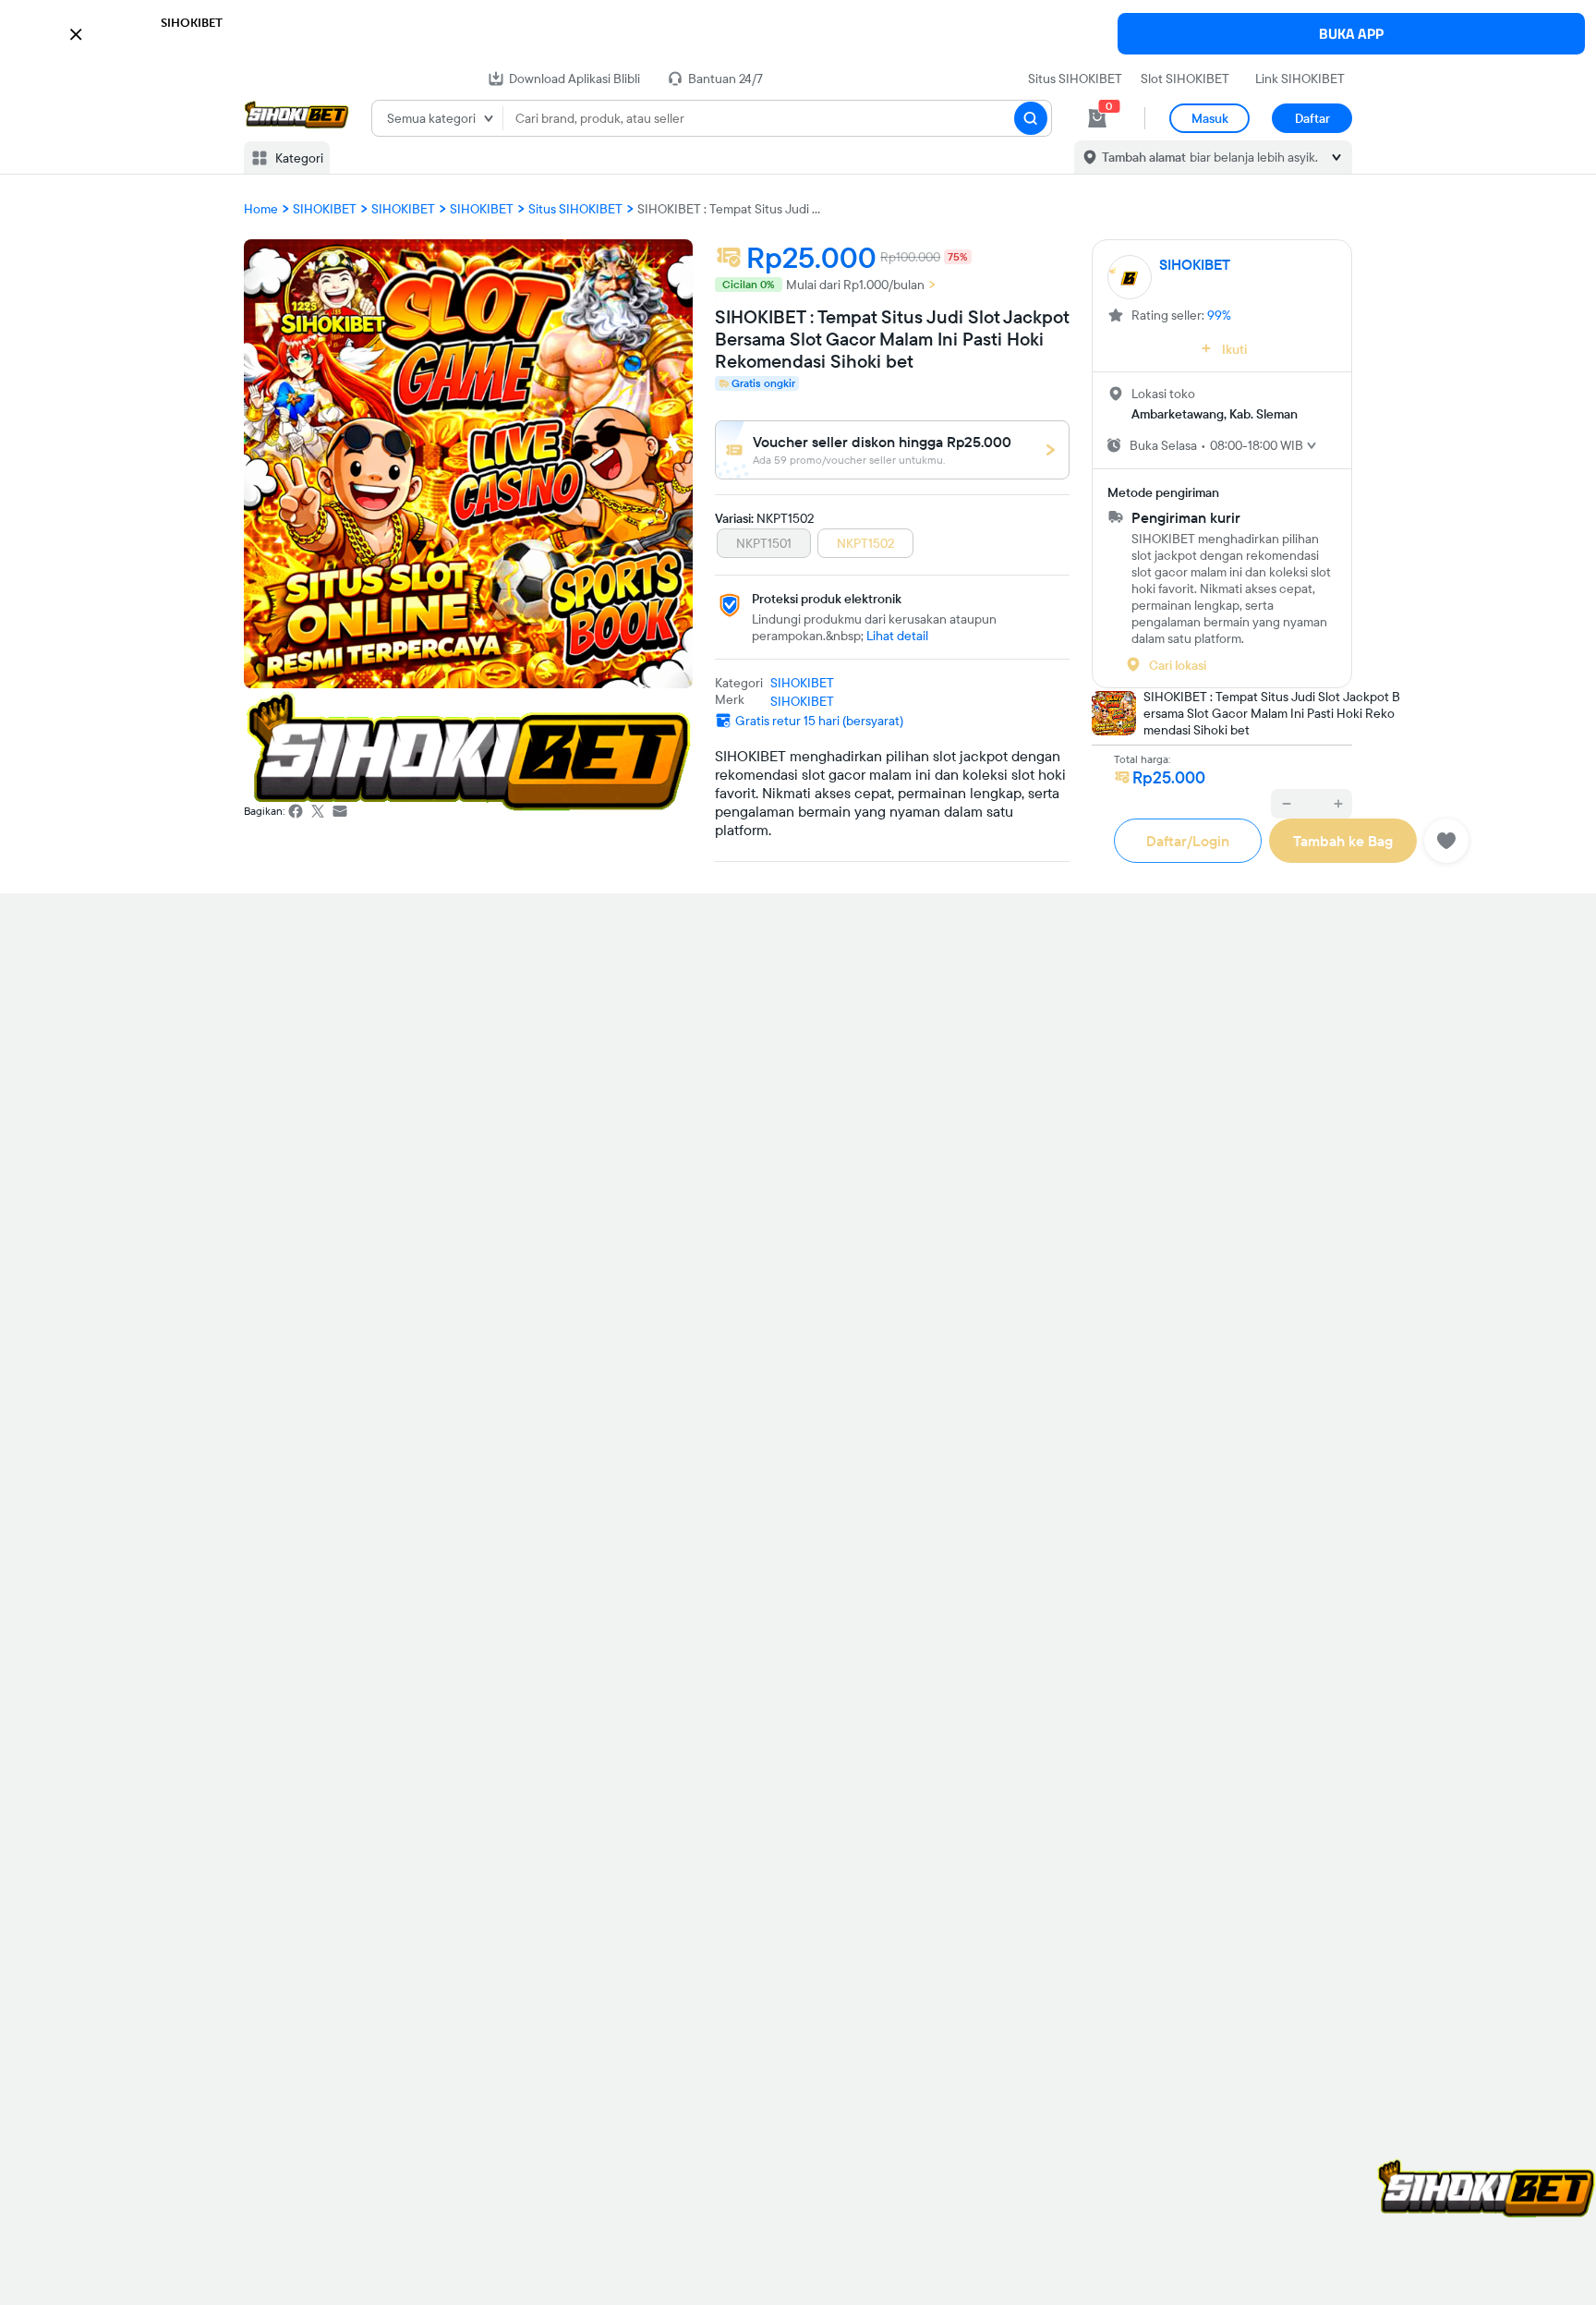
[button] (798, 32)
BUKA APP (1351, 34)
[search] (1031, 118)
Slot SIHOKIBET (1185, 79)
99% (1219, 315)
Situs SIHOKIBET (1075, 79)
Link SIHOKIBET (1300, 79)
